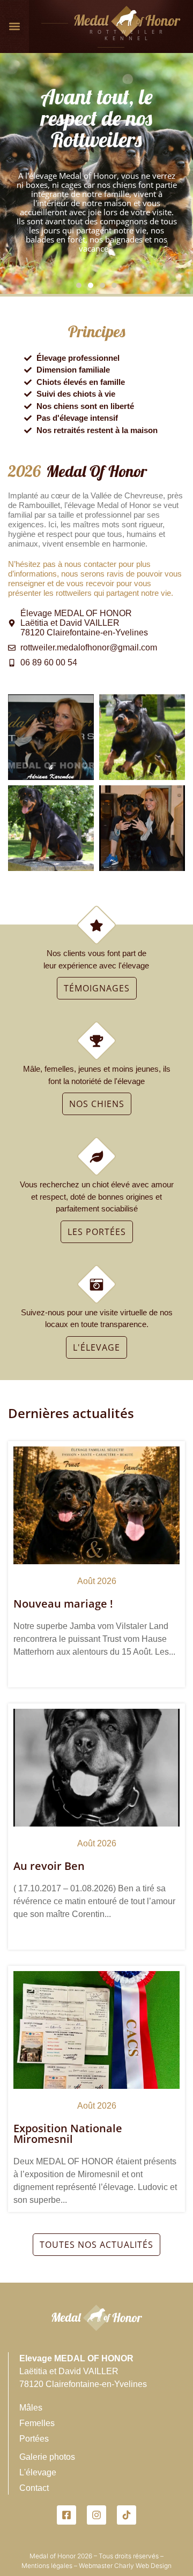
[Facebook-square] (66, 2515)
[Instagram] (96, 2515)
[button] (15, 26)
